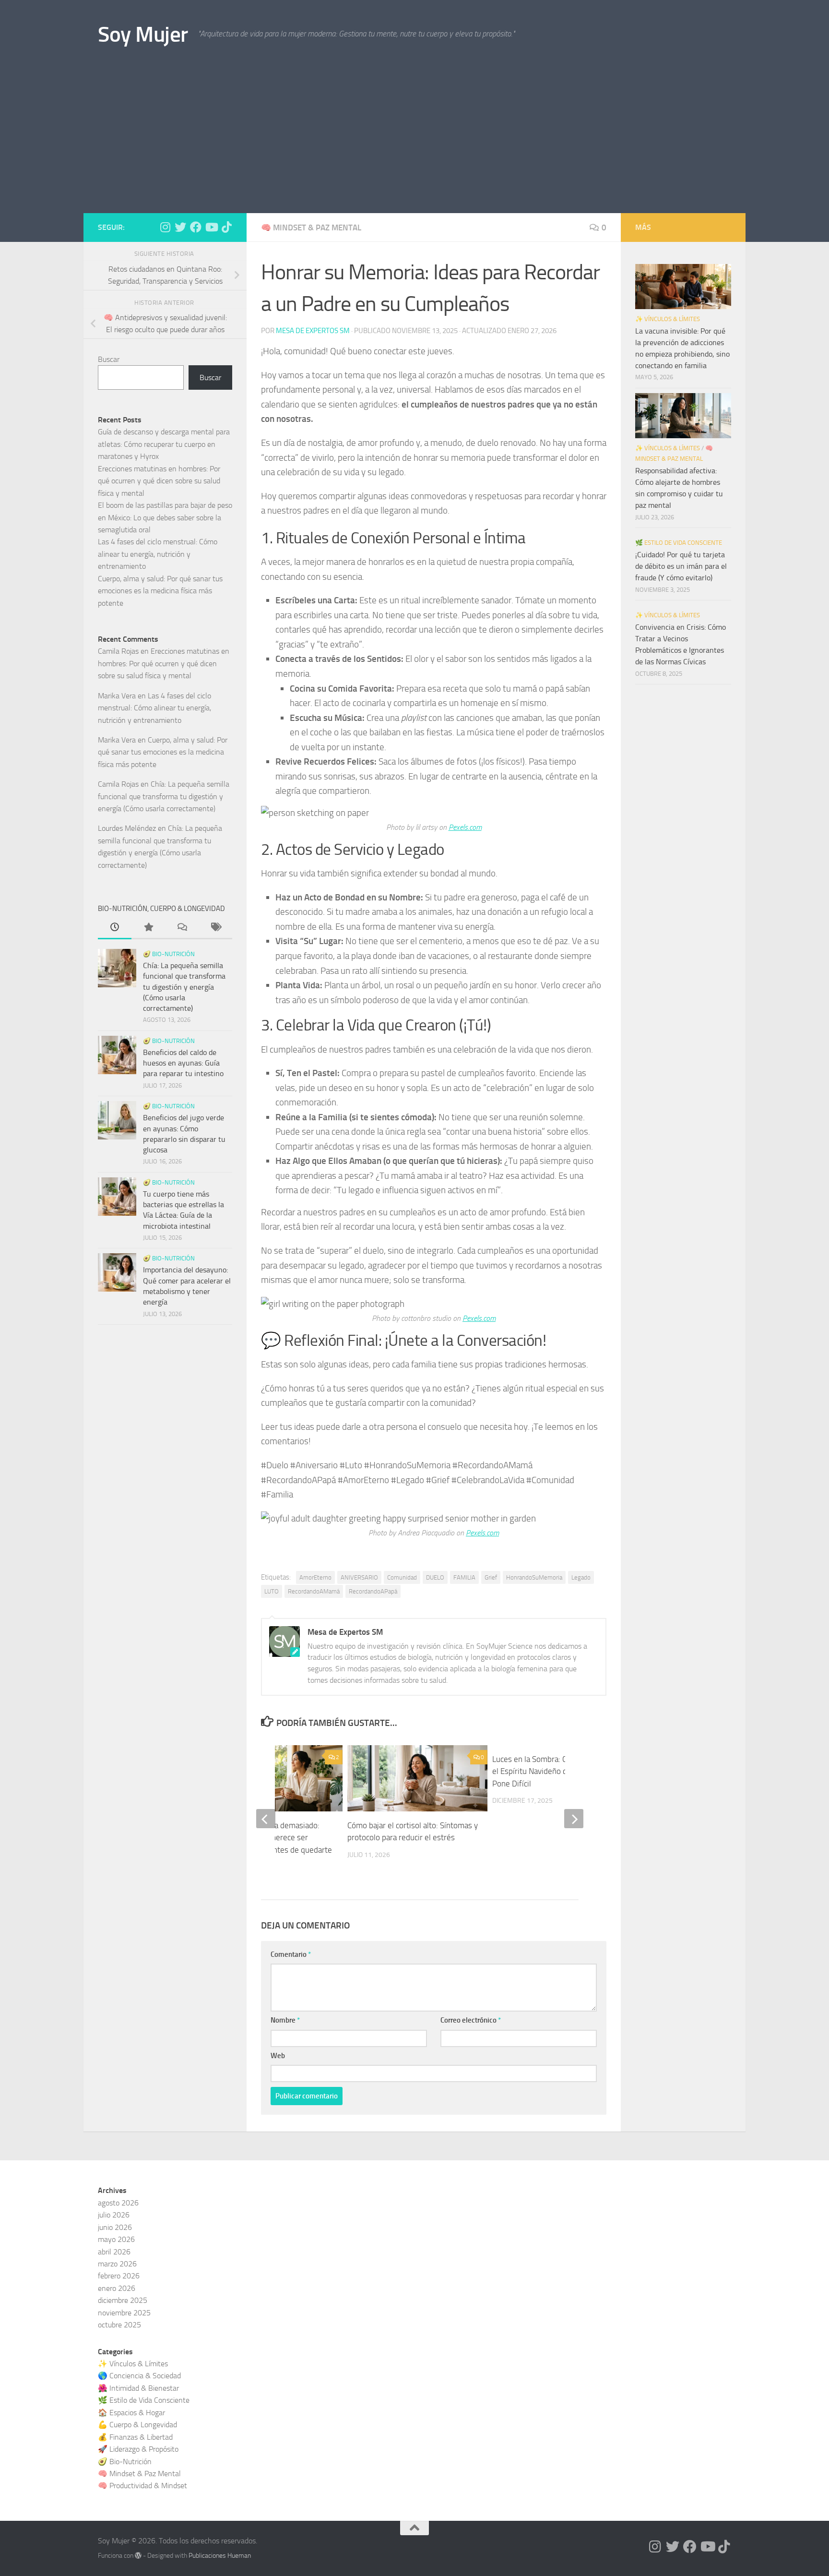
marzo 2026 (117, 2264)
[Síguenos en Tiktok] (226, 227)
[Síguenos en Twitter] (180, 227)
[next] (574, 1819)
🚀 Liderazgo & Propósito (138, 2449)
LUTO (272, 1591)
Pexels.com (465, 827)
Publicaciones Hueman (220, 2556)
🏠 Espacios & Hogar (131, 2413)
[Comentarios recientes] (182, 928)
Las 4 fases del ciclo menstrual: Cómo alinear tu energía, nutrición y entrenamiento (158, 554)
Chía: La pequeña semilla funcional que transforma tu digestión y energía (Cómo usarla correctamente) (164, 796)
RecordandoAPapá (373, 1591)
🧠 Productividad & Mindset (142, 2486)
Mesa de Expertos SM (313, 331)
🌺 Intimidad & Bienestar (138, 2388)
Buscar (109, 359)
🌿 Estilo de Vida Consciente (679, 543)
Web (278, 2056)
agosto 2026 (118, 2203)
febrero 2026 (119, 2276)
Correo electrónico (471, 2020)
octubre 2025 (119, 2325)
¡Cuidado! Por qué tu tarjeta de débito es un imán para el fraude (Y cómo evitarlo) (681, 566)
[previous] (266, 1819)
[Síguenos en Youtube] (211, 227)
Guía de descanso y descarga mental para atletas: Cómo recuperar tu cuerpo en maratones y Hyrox (164, 444)
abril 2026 (114, 2252)
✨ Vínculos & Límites (668, 319)
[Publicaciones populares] (148, 928)
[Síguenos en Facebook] (196, 227)
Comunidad (402, 1577)
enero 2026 (117, 2288)
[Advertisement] (414, 141)
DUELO (435, 1577)
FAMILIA (464, 1577)
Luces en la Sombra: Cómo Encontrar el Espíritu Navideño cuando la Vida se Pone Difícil (557, 1771)
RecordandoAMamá (314, 1591)
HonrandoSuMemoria (534, 1577)
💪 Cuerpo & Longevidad (137, 2425)
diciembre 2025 (123, 2300)
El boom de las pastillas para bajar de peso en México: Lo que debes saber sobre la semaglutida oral (165, 517)
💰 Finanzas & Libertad (135, 2437)
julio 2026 (114, 2215)
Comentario (291, 1954)
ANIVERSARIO (359, 1577)
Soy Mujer (143, 34)
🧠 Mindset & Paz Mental (311, 228)
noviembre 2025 (124, 2313)
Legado (581, 1577)
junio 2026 (115, 2227)
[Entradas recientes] (115, 928)
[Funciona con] (138, 2555)
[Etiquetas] (215, 928)
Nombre (285, 2020)
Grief (491, 1577)
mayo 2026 (116, 2239)
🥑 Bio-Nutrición (169, 954)
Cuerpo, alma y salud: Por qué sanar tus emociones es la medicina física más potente (160, 591)
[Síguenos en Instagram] (165, 227)
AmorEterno (315, 1577)
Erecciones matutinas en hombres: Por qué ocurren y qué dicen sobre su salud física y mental (159, 481)
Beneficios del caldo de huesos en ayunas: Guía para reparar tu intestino (183, 1063)
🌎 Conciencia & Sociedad (139, 2376)
